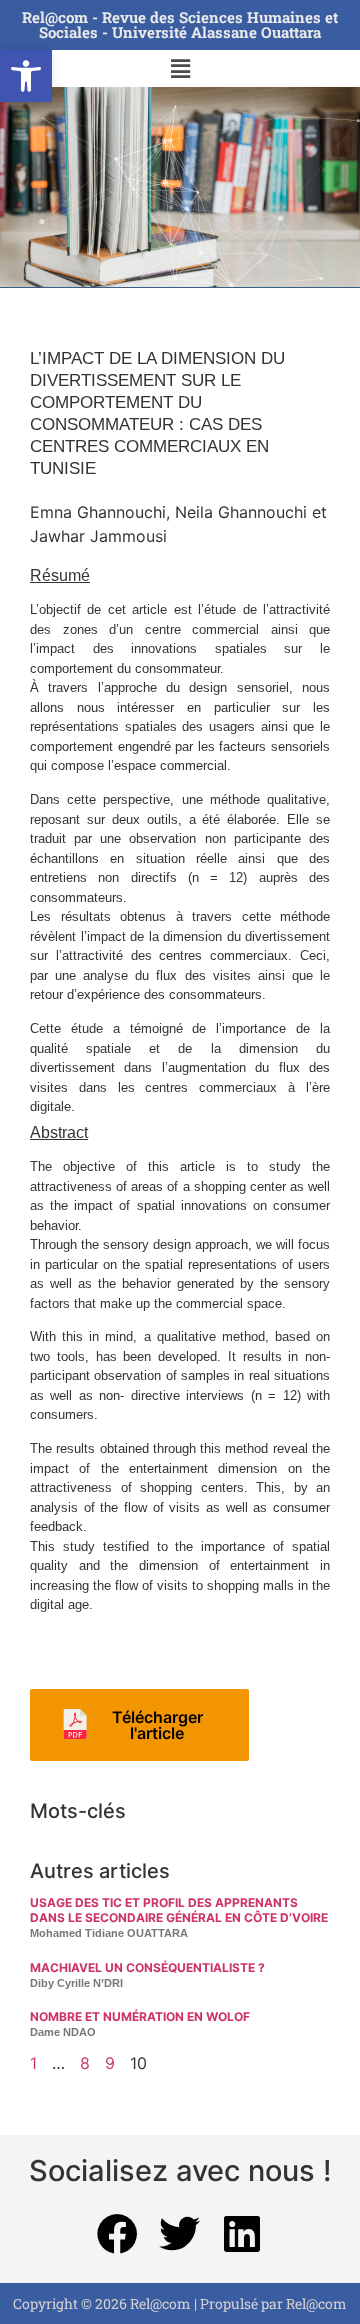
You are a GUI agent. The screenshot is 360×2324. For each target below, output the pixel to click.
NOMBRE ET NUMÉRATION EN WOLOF (140, 2016)
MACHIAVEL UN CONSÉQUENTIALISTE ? (147, 1967)
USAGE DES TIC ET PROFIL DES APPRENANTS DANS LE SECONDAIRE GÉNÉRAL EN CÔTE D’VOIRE (179, 1910)
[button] (26, 76)
